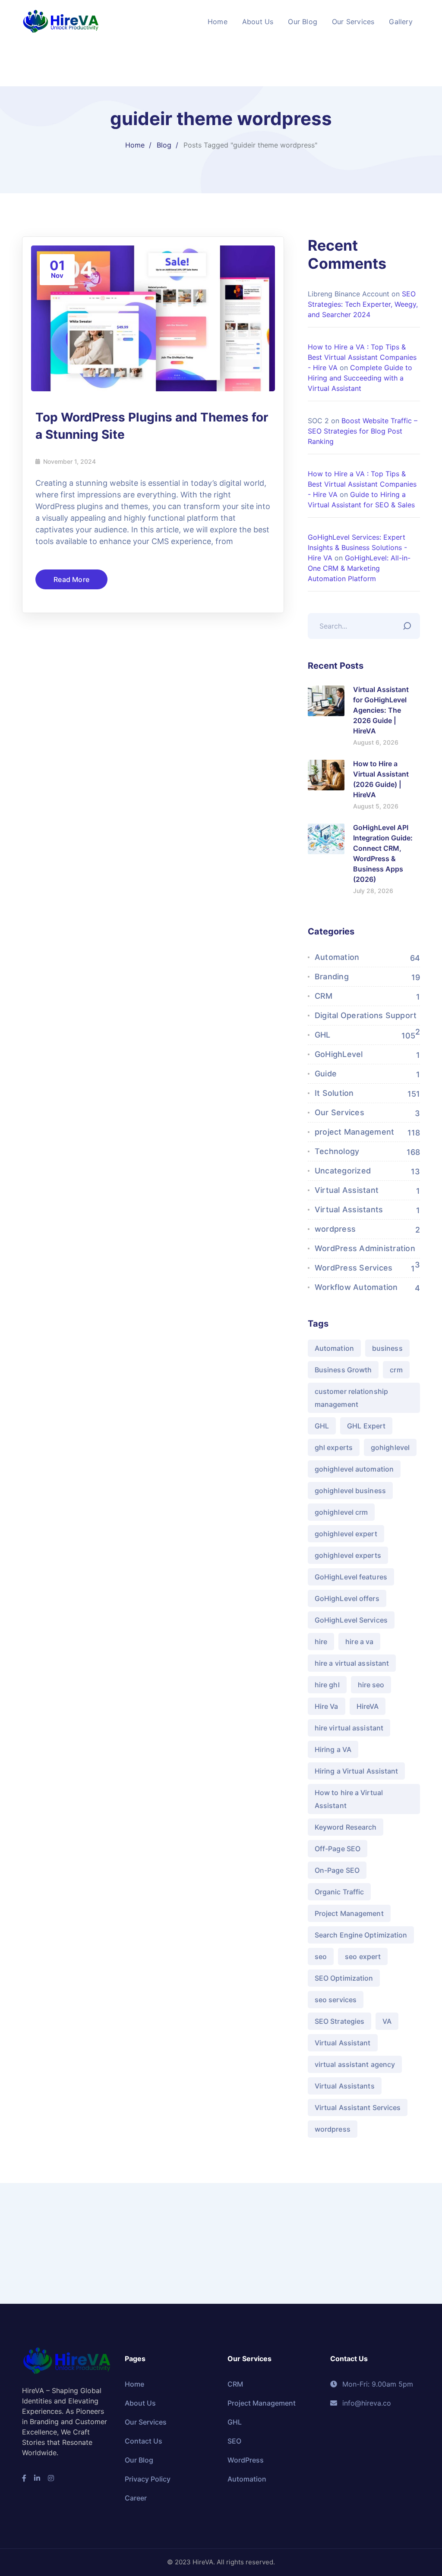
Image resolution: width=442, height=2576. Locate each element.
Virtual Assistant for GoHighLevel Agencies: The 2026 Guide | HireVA (381, 710)
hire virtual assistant (349, 1728)
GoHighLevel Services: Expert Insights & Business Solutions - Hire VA (357, 547)
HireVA (368, 1706)
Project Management (349, 1913)
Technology (337, 1151)
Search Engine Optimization (361, 1935)
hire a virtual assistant (352, 1663)
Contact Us (144, 2441)
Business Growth (343, 1370)
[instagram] (51, 2478)
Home (135, 145)
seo (321, 1956)
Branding (332, 977)
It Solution (334, 1093)
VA (387, 2021)
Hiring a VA (333, 1749)
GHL (323, 1035)
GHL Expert (366, 1426)
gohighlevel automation (354, 1469)
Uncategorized (343, 1171)
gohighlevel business (350, 1491)
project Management (355, 1132)
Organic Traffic (339, 1892)
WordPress (246, 2460)
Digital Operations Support (366, 1015)
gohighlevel (390, 1447)
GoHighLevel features (351, 1577)
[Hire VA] (61, 21)
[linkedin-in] (37, 2478)
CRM (324, 996)
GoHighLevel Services (351, 1620)
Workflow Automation (356, 1287)
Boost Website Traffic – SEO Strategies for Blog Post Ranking (363, 431)
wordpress (335, 1229)
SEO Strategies (339, 2021)
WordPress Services (354, 1268)
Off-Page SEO (338, 1849)
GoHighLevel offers (347, 1598)
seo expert (363, 1956)
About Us (140, 2403)
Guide (326, 1074)
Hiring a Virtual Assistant (357, 1771)
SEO (234, 2441)
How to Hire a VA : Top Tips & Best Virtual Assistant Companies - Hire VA (362, 357)
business (387, 1348)
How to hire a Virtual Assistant (349, 1799)
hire (321, 1642)
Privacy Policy (148, 2479)
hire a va (359, 1642)
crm (396, 1370)
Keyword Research (346, 1827)
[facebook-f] (24, 2478)
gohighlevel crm (341, 1512)
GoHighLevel (339, 1054)
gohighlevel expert (346, 1534)
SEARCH (409, 624)
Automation (337, 957)
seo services (336, 2000)
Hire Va (327, 1706)
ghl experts (334, 1447)
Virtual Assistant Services (358, 2107)
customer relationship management (351, 1398)
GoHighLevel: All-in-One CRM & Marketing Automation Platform (359, 568)
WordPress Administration (365, 1248)
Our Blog (139, 2460)
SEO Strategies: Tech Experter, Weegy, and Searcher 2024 (363, 304)
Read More (71, 579)
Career (136, 2498)
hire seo (371, 1685)
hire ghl (327, 1685)
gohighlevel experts (348, 1555)
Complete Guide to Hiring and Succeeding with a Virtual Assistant (360, 378)
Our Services (339, 1112)
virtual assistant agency (355, 2064)
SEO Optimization (344, 1978)
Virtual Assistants (349, 1209)
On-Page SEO (337, 1870)
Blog (164, 145)
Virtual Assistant (347, 1190)
